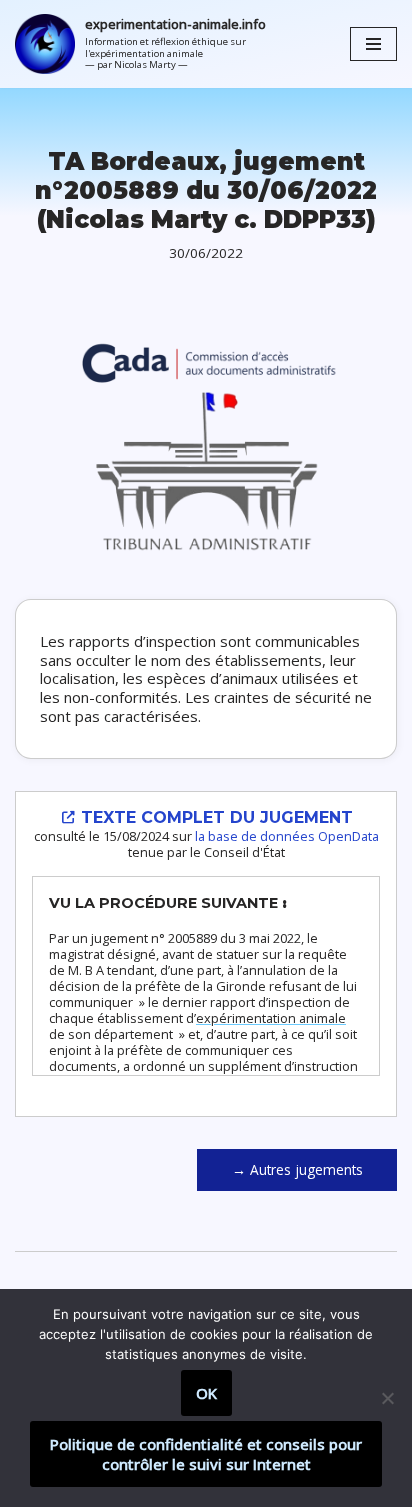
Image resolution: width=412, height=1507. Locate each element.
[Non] (387, 1398)
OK (206, 1393)
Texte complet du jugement (214, 817)
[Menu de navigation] (373, 44)
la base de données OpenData (287, 836)
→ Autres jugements (297, 1169)
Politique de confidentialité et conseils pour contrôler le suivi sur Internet (206, 1454)
